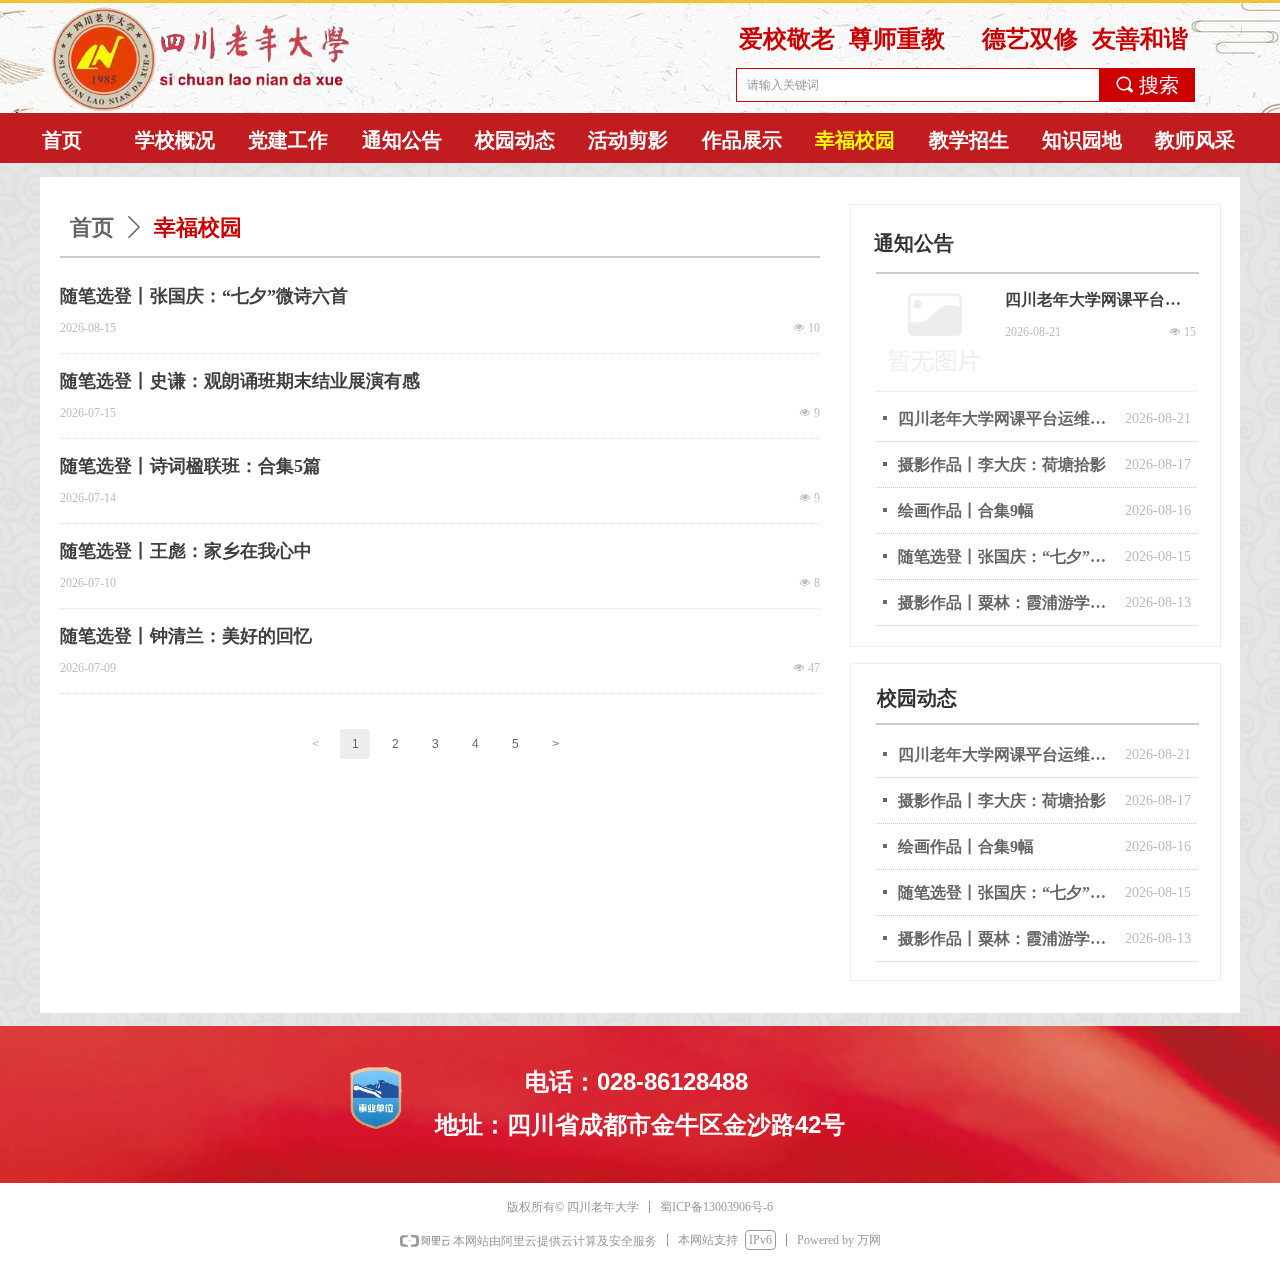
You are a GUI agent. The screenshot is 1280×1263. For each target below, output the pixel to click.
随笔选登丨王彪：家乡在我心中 (186, 551)
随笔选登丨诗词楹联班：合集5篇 (190, 466)
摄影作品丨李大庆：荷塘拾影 (1002, 800)
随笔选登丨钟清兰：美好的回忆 (186, 636)
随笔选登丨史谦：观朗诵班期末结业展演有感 (240, 381)
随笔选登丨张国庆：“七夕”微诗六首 (204, 296)
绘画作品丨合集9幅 (966, 846)
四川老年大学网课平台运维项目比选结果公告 (1006, 754)
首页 (92, 227)
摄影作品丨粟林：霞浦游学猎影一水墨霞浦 (1006, 938)
